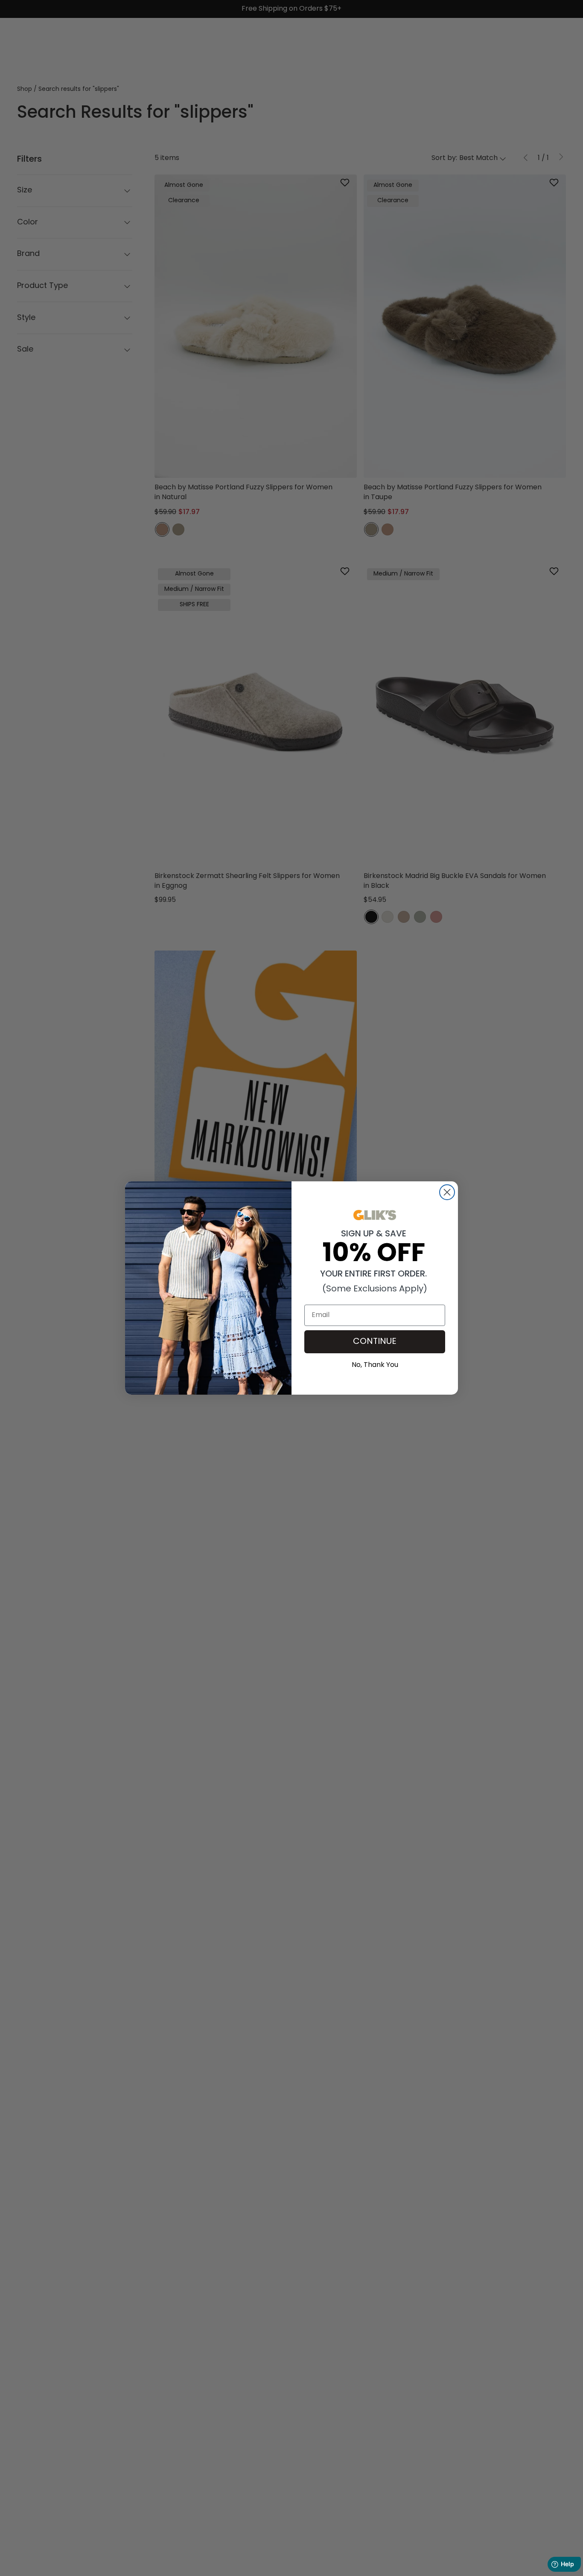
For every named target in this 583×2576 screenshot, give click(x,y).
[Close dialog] (447, 1192)
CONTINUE (375, 1342)
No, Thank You (375, 1364)
